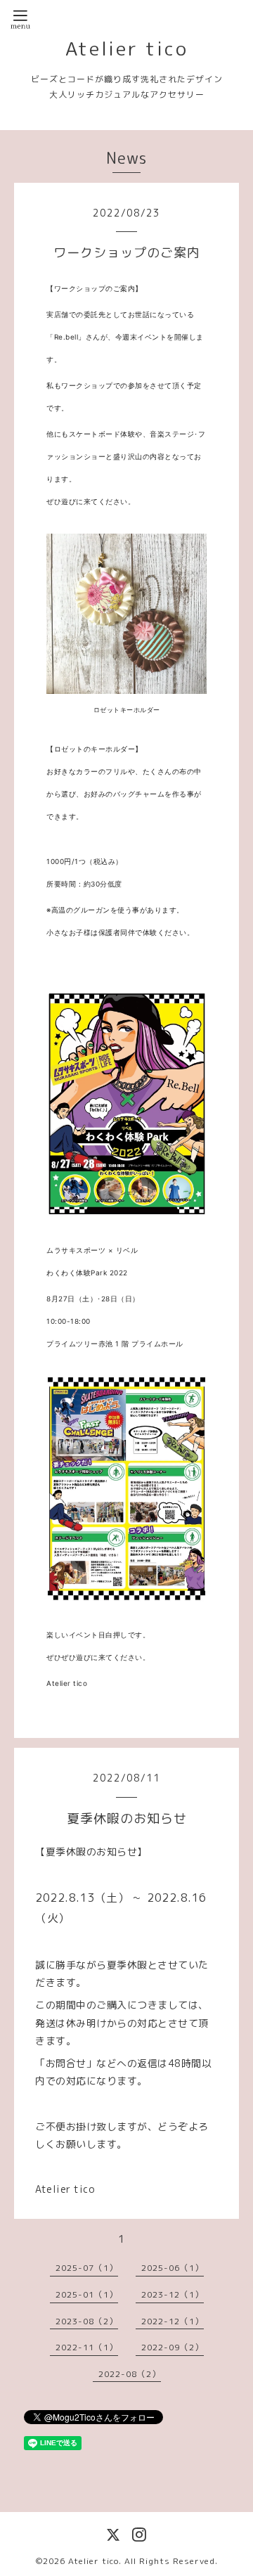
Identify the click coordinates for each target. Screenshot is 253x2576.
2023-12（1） (173, 2294)
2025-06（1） (173, 2268)
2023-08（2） (87, 2321)
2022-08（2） (130, 2374)
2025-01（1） (87, 2294)
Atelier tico (127, 49)
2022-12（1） (173, 2321)
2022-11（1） (87, 2347)
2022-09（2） (173, 2347)
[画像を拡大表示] (126, 614)
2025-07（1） (87, 2268)
